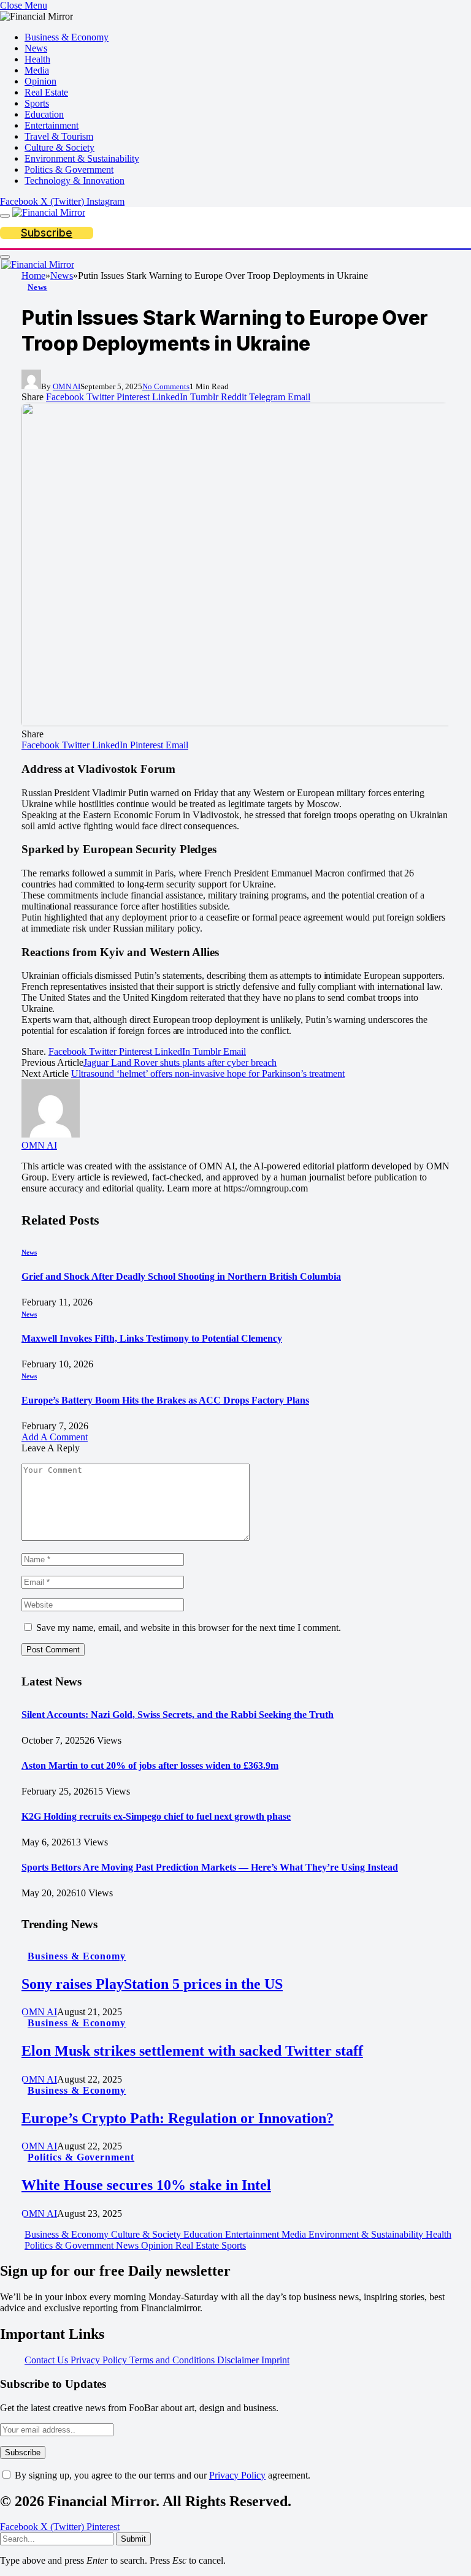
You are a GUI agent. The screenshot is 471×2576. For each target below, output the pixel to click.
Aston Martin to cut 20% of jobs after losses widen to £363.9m (150, 1765)
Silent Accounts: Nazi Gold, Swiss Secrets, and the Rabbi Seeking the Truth (178, 1715)
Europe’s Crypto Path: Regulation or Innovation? (178, 2118)
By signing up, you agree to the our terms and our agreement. (161, 2475)
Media (37, 70)
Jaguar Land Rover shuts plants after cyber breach (180, 1062)
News (36, 48)
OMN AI (67, 386)
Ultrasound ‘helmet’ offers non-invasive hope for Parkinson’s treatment (208, 1073)
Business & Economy (67, 37)
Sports (37, 103)
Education (44, 114)
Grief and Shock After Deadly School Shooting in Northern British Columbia (181, 1276)
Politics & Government (69, 169)
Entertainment (52, 125)
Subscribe (47, 233)
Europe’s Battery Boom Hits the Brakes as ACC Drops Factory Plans (165, 1400)
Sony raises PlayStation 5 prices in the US (152, 1984)
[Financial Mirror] (49, 212)
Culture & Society (59, 147)
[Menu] (5, 216)
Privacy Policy (237, 2475)
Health (37, 59)
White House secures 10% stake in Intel (146, 2185)
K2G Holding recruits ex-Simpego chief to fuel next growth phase (156, 1816)
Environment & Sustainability (82, 158)
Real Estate (46, 92)
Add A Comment (55, 1437)
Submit (133, 2539)
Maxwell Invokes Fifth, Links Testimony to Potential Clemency (152, 1338)
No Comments (166, 386)
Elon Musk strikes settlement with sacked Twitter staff (192, 2051)
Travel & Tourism (59, 136)
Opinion (40, 81)
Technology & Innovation (75, 180)
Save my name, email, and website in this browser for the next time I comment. (189, 1628)
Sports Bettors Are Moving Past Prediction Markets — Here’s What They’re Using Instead (210, 1867)
